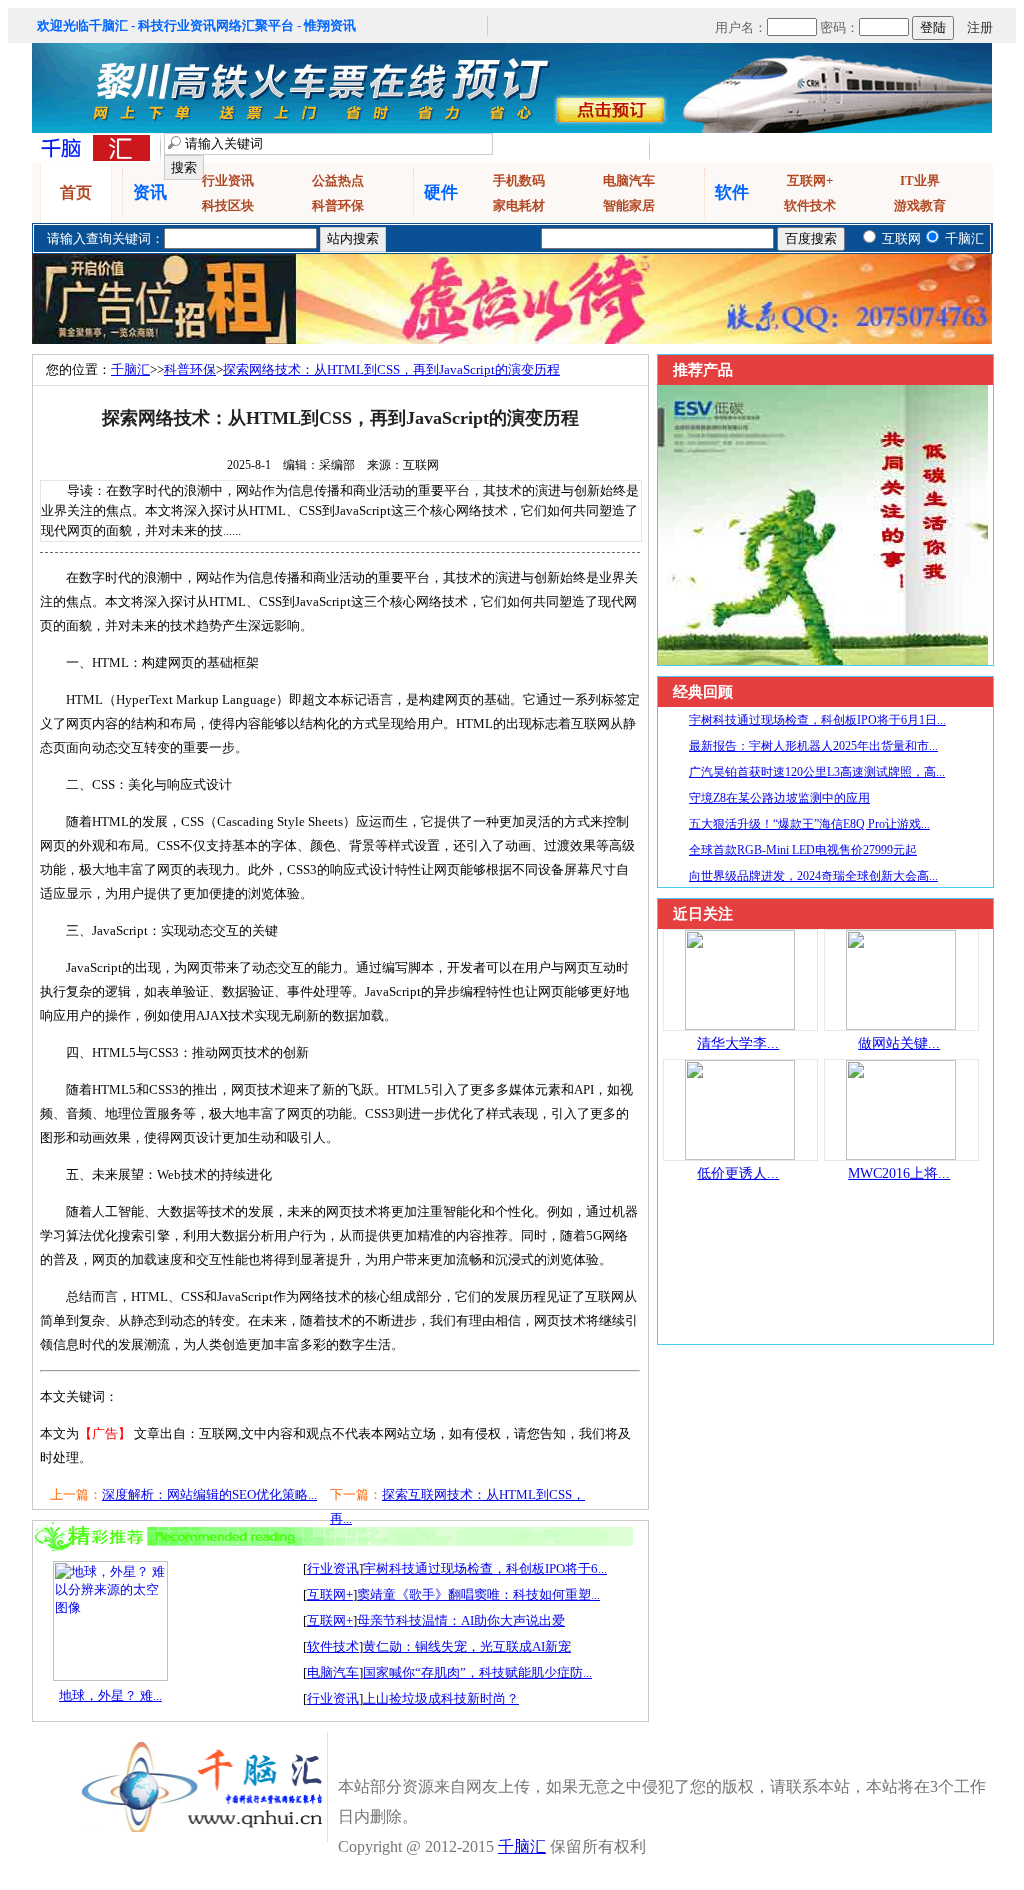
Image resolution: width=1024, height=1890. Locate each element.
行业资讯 (228, 180)
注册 (980, 27)
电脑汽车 (629, 180)
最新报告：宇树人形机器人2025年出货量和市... (813, 746)
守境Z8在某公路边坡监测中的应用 (779, 798)
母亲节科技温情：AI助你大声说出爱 (461, 1620)
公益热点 (338, 180)
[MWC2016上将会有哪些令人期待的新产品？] (901, 1155)
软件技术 (810, 205)
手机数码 (519, 180)
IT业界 (920, 180)
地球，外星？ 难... (110, 1695)
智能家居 (629, 205)
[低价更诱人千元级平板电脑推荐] (740, 1155)
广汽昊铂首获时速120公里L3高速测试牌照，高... (817, 772)
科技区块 (228, 205)
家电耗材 (519, 205)
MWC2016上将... (899, 1173)
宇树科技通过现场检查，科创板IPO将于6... (485, 1568)
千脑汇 (130, 369)
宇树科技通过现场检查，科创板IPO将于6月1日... (817, 720)
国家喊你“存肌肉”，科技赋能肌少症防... (477, 1672)
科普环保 (338, 205)
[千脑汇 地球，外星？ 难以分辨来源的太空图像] (110, 1676)
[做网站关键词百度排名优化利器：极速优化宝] (901, 1025)
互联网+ (810, 180)
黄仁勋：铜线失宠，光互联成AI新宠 (467, 1646)
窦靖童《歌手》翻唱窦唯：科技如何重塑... (478, 1594)
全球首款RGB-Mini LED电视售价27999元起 (803, 850)
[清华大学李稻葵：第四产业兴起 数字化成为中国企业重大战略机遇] (740, 1025)
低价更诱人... (738, 1173)
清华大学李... (738, 1043)
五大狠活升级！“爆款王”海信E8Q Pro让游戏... (809, 824)
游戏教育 (920, 205)
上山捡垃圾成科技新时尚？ (441, 1698)
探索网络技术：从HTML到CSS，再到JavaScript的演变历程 (391, 369)
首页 (76, 192)
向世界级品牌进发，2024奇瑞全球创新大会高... (813, 876)
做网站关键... (899, 1043)
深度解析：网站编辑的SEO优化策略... (209, 1494)
